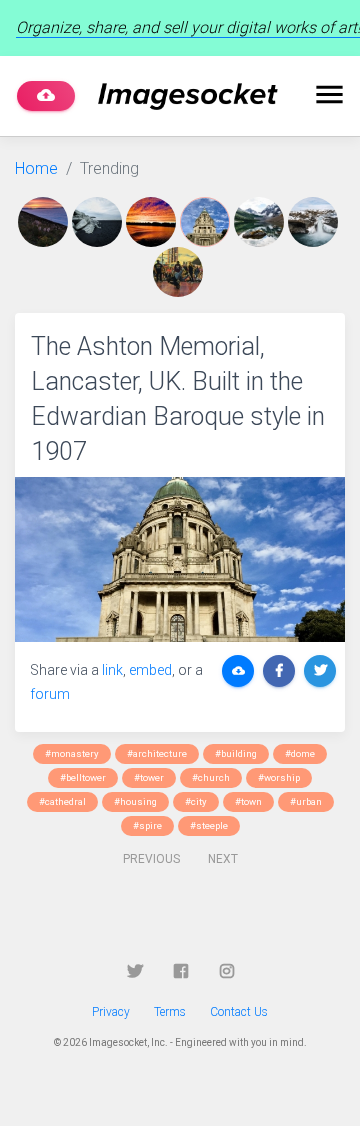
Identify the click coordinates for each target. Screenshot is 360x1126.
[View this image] (45, 222)
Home (36, 168)
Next (223, 859)
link (112, 670)
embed (150, 670)
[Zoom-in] (180, 559)
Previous (151, 859)
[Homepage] (188, 96)
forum (50, 694)
